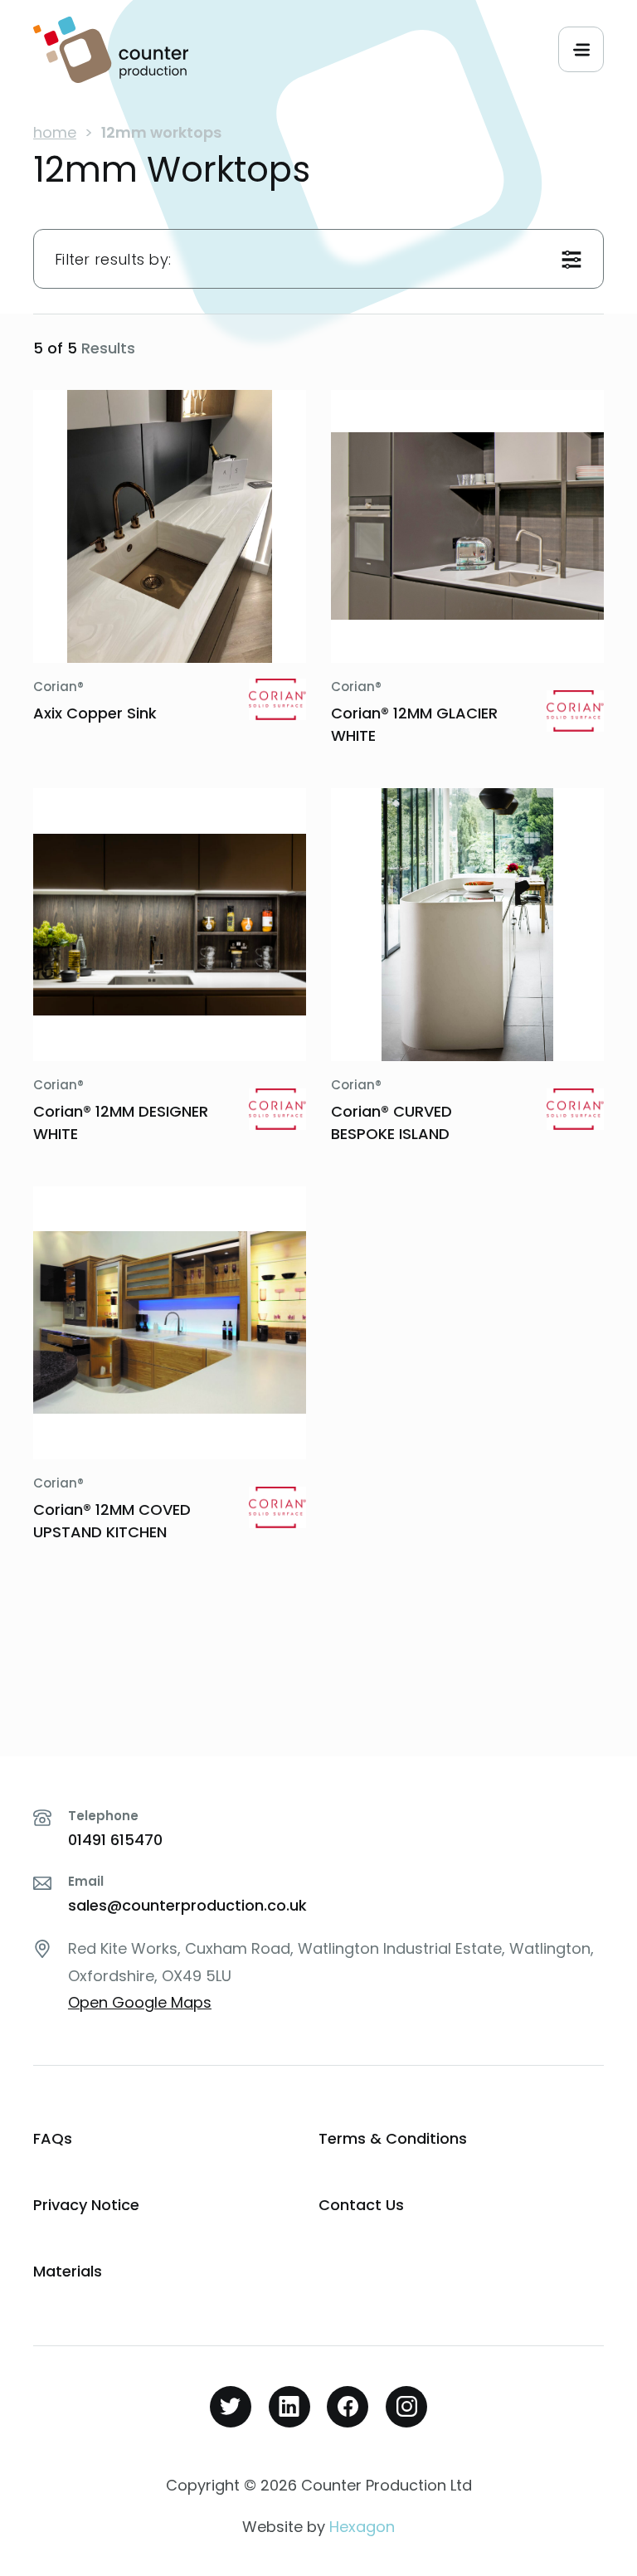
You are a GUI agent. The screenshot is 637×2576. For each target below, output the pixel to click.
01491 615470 (115, 1840)
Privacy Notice (86, 2205)
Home (55, 132)
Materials (68, 2271)
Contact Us (361, 2205)
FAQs (53, 2138)
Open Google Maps (140, 2002)
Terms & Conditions (393, 2138)
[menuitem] (176, 2139)
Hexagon (362, 2527)
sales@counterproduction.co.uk (187, 1905)
